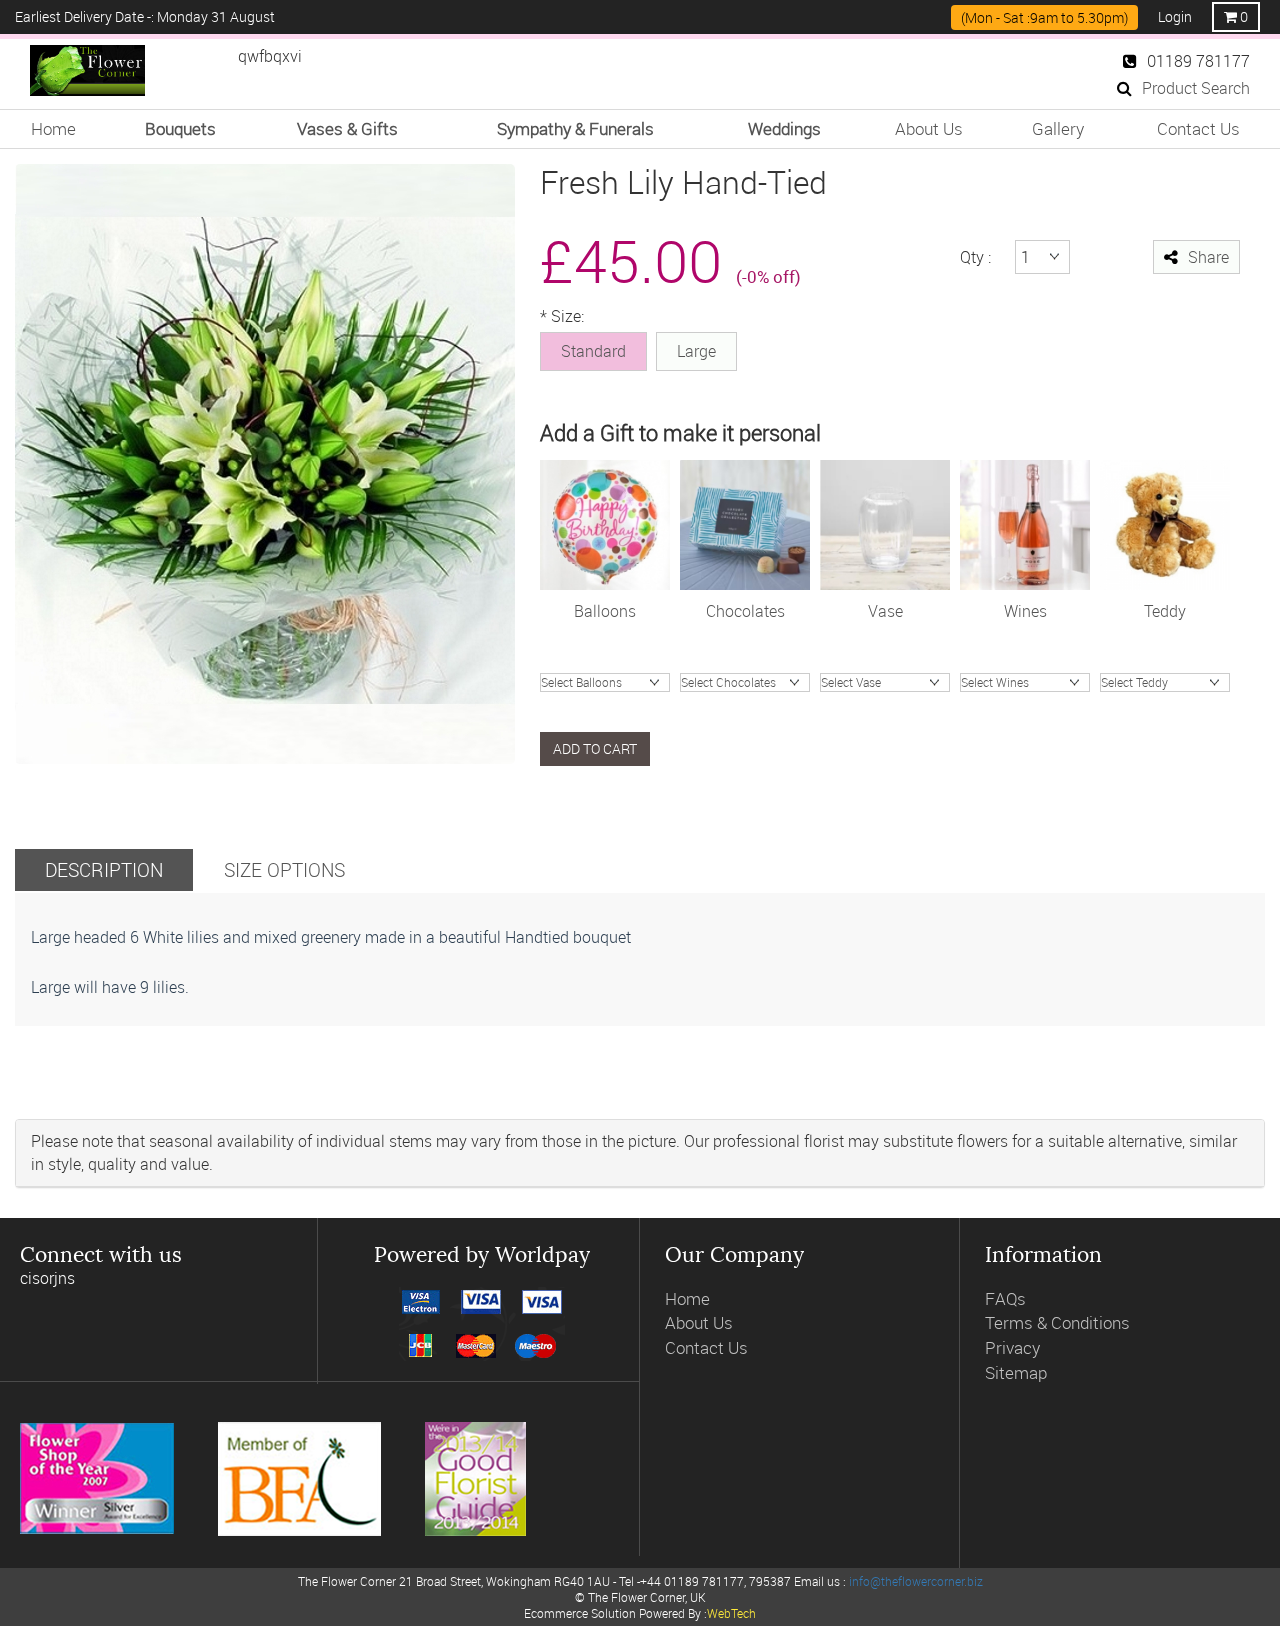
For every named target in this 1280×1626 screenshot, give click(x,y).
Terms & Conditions (1057, 1322)
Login (1175, 16)
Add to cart (595, 748)
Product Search (1196, 88)
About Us (929, 128)
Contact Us (1198, 128)
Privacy (1012, 1347)
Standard (593, 351)
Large (696, 351)
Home (53, 128)
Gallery (1058, 128)
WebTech (731, 1613)
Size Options (284, 869)
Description (104, 869)
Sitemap (1016, 1372)
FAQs (1005, 1298)
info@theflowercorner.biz (916, 1581)
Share (1208, 257)
